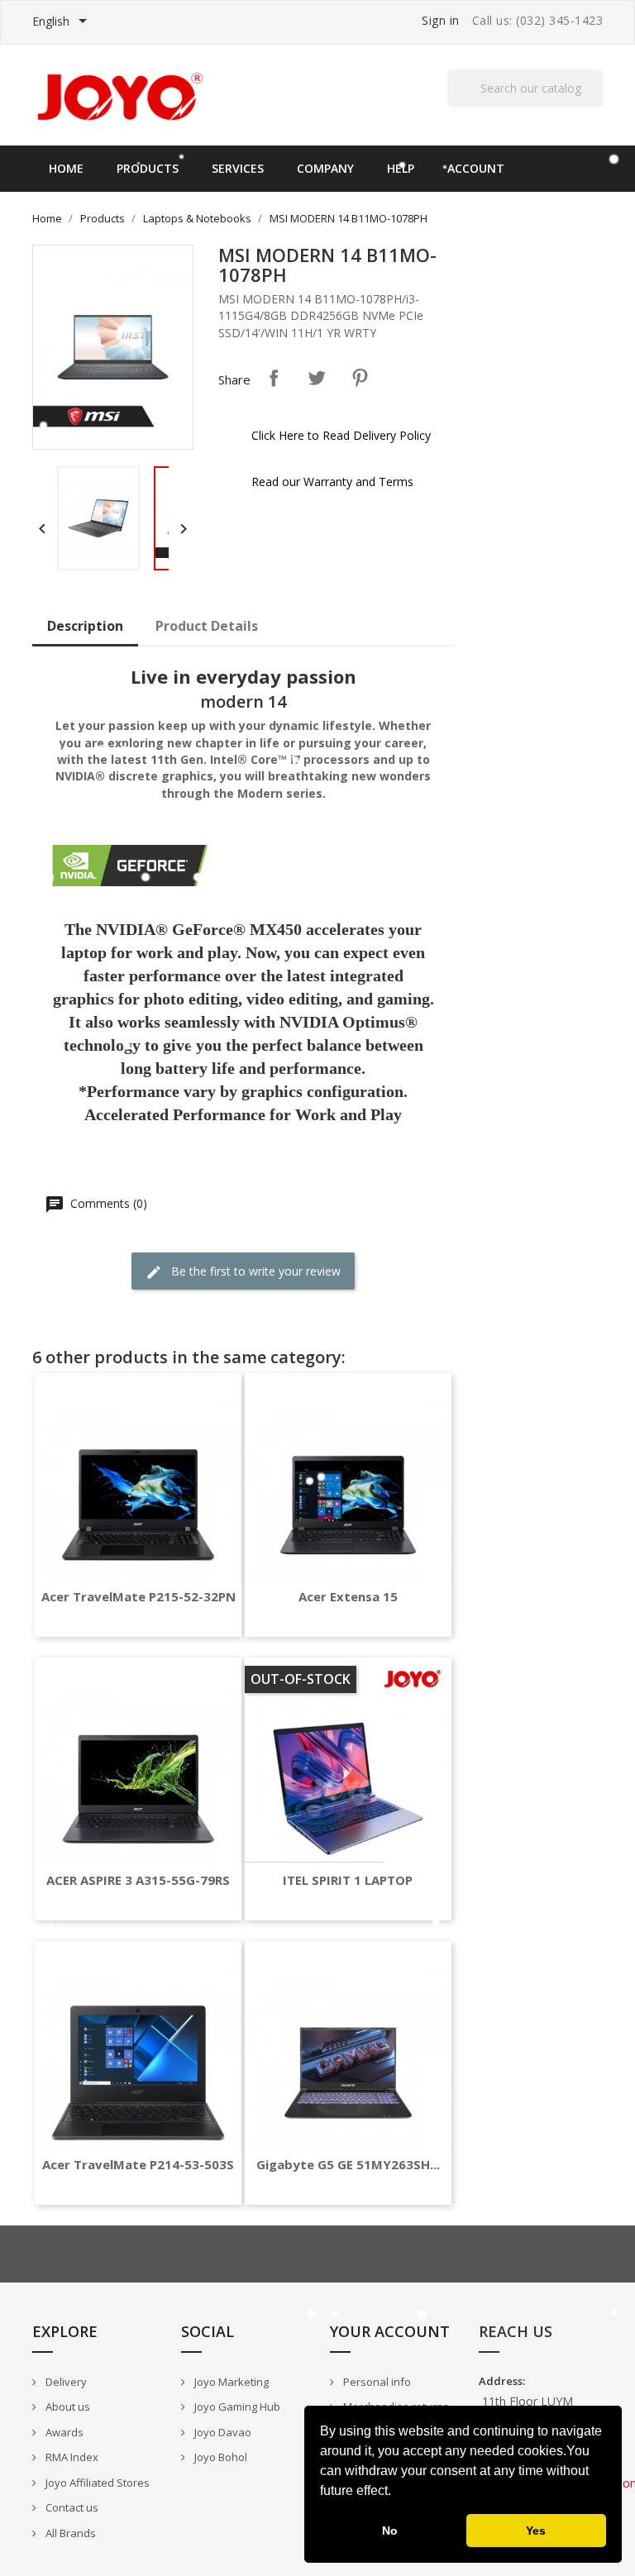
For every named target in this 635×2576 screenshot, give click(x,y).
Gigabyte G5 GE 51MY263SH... (348, 2165)
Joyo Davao (222, 2432)
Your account (390, 2331)
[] (596, 106)
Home (66, 168)
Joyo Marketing (230, 2382)
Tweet (317, 378)
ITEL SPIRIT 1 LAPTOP (348, 1880)
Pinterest (360, 378)
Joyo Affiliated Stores (96, 2483)
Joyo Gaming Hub (236, 2407)
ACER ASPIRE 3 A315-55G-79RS (138, 1880)
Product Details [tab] (207, 626)
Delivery (65, 2382)
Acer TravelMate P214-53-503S (138, 2165)
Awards (63, 2432)
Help (401, 168)
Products (148, 168)
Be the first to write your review (254, 1271)
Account (476, 168)
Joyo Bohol (220, 2457)
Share (274, 378)
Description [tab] (85, 626)
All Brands (69, 2533)
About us (67, 2407)
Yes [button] (536, 2531)
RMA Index (71, 2457)
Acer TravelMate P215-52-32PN (138, 1597)
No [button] (390, 2531)
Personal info (376, 2382)
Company (325, 168)
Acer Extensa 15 (348, 1597)
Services (238, 168)
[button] (397, 2493)
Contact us (71, 2507)
